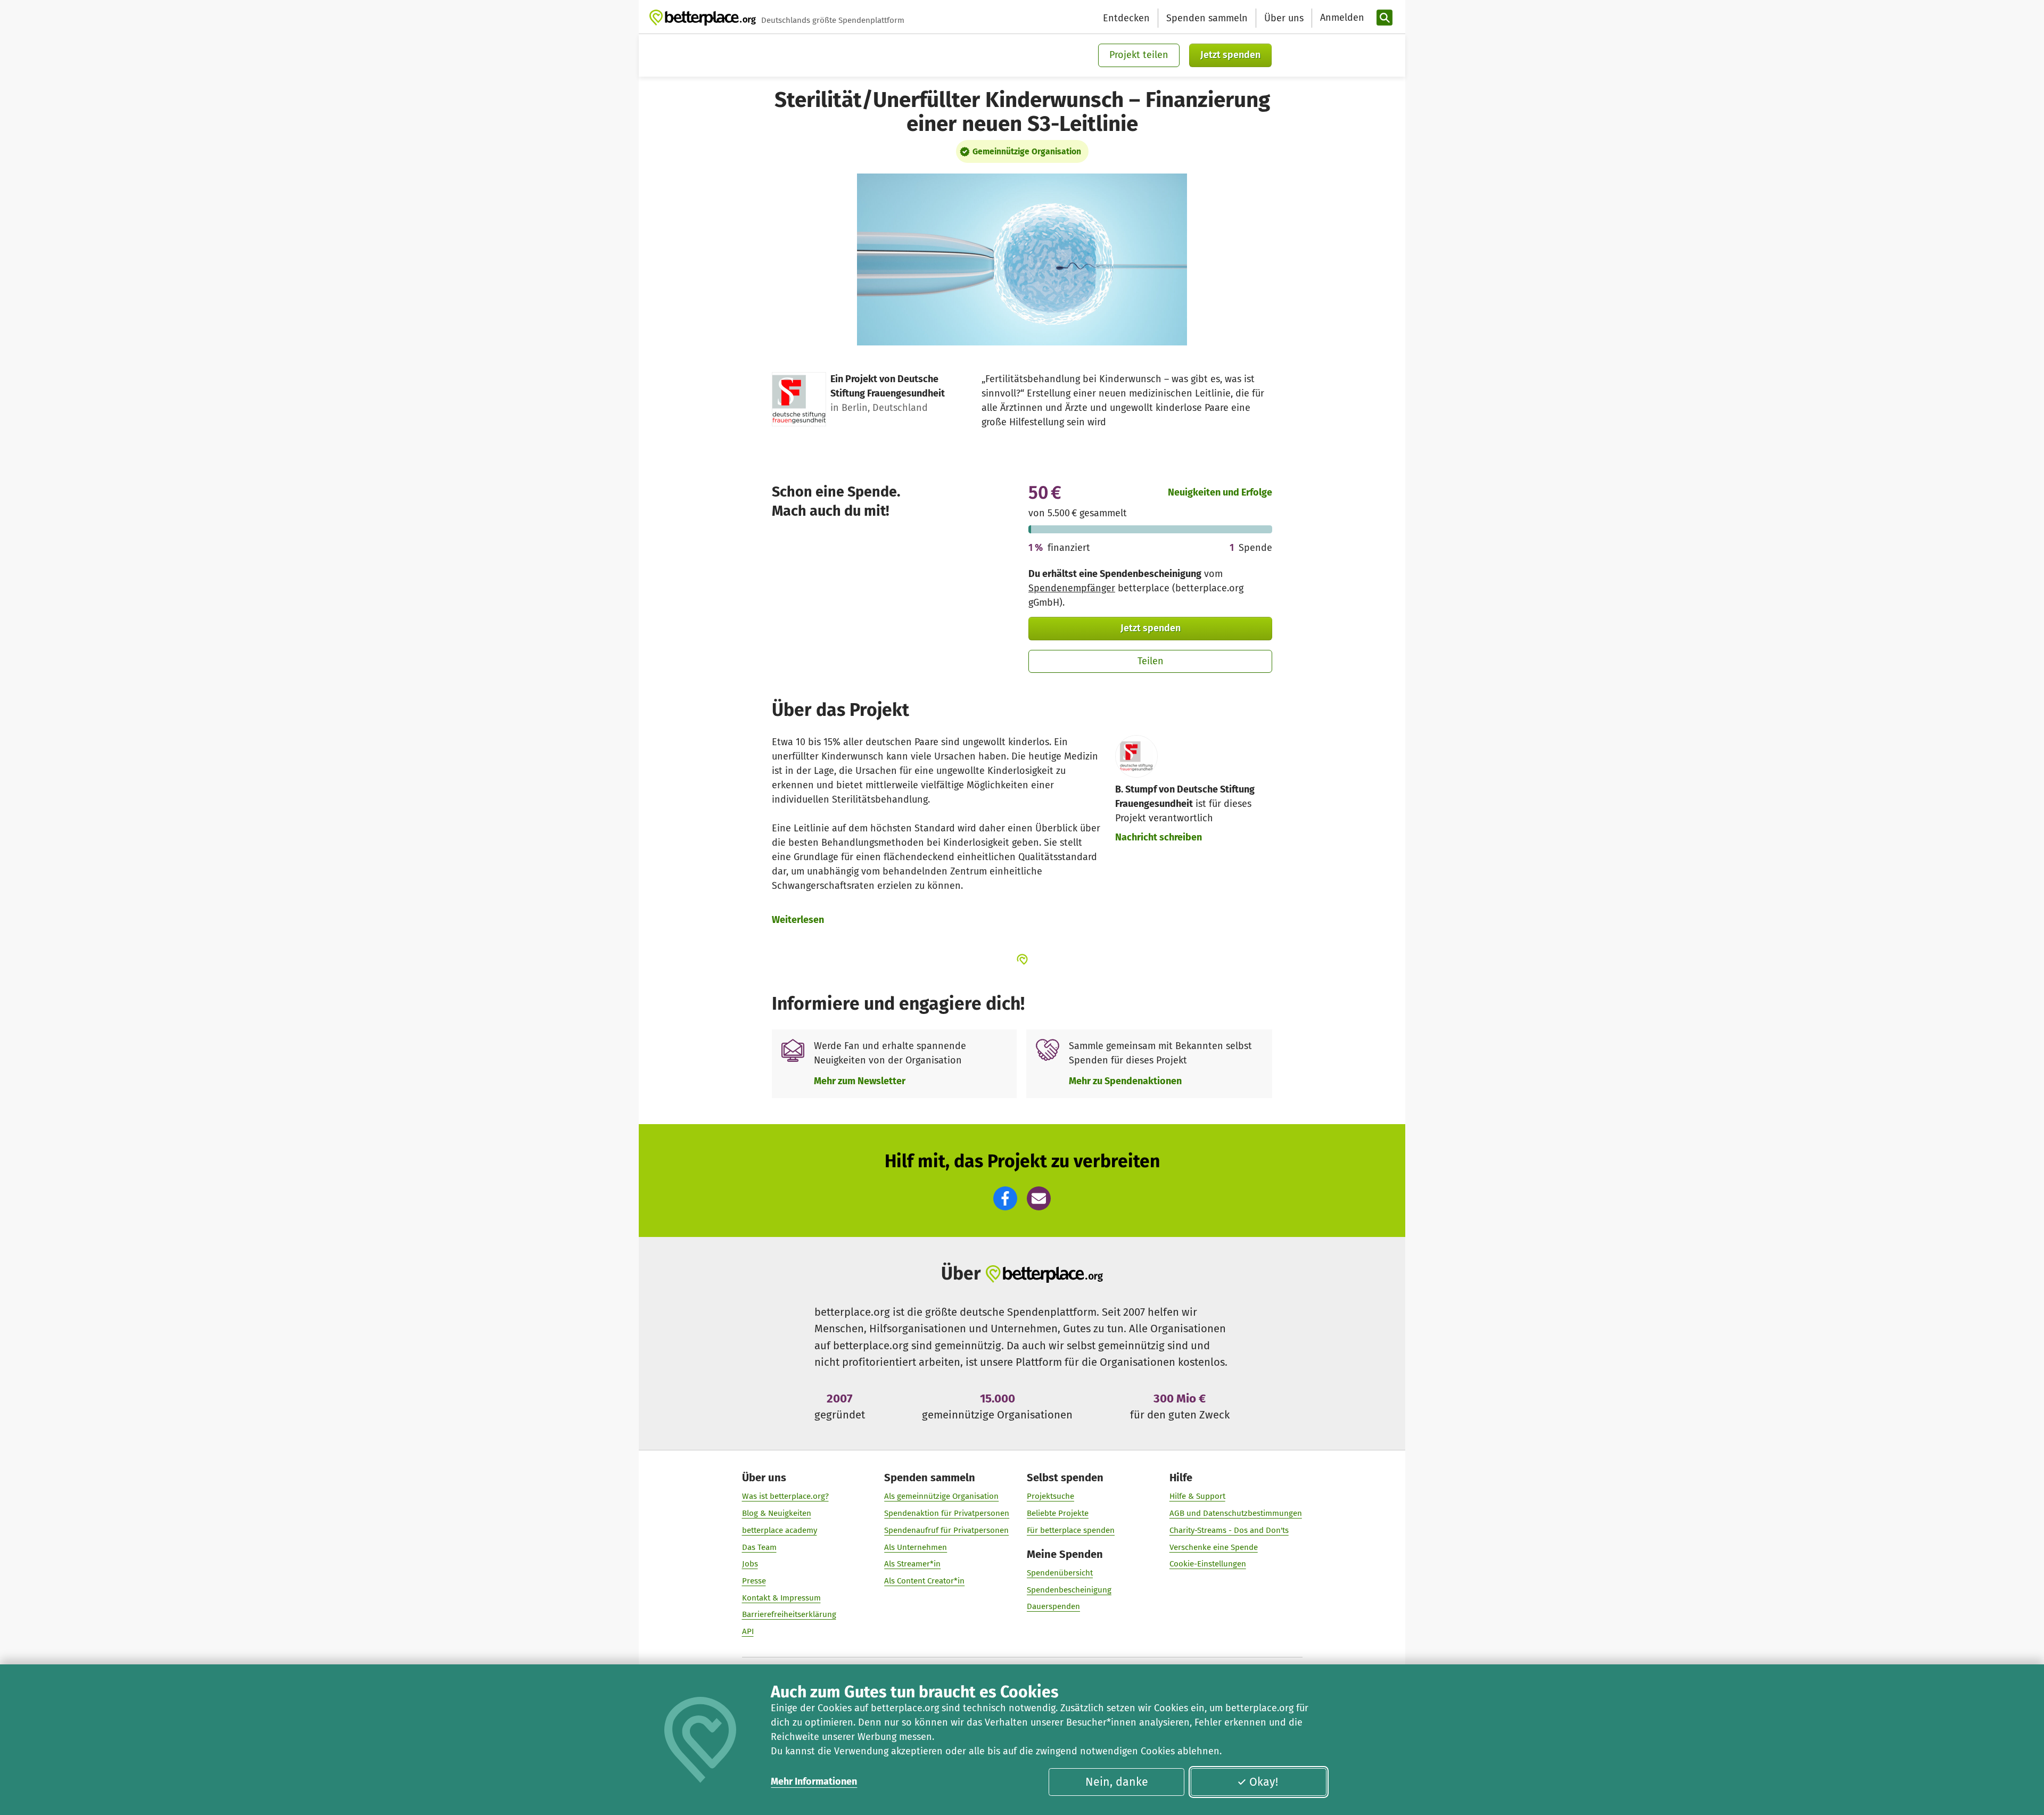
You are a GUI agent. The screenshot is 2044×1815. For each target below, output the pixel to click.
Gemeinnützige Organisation (1027, 151)
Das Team (759, 1547)
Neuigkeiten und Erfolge (1220, 492)
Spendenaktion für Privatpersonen (947, 1513)
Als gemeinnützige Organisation (941, 1496)
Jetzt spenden (1230, 55)
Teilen (1151, 661)
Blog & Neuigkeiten (777, 1513)
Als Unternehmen (916, 1547)
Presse (754, 1581)
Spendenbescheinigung (1069, 1590)
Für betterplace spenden (1071, 1530)
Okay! (1264, 1782)
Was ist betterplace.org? (785, 1496)
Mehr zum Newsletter (860, 1081)
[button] (1005, 1198)
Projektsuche (1050, 1496)
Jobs (750, 1564)
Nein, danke (1117, 1782)
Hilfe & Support (1197, 1496)
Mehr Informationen (814, 1781)
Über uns (1284, 18)
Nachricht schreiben (1159, 837)
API (748, 1631)
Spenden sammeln (1207, 18)
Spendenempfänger (1072, 588)
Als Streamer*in (912, 1564)
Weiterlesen (798, 920)
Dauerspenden (1053, 1606)
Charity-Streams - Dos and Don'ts (1229, 1530)
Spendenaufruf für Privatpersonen (946, 1530)
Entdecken (1126, 18)
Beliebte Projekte (1058, 1513)
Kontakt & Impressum (781, 1598)
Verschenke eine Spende (1214, 1547)
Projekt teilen (1139, 55)
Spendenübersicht (1060, 1573)
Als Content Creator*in (924, 1581)
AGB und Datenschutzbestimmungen (1236, 1513)
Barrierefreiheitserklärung (789, 1614)
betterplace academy (780, 1530)
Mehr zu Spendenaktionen (1125, 1081)
